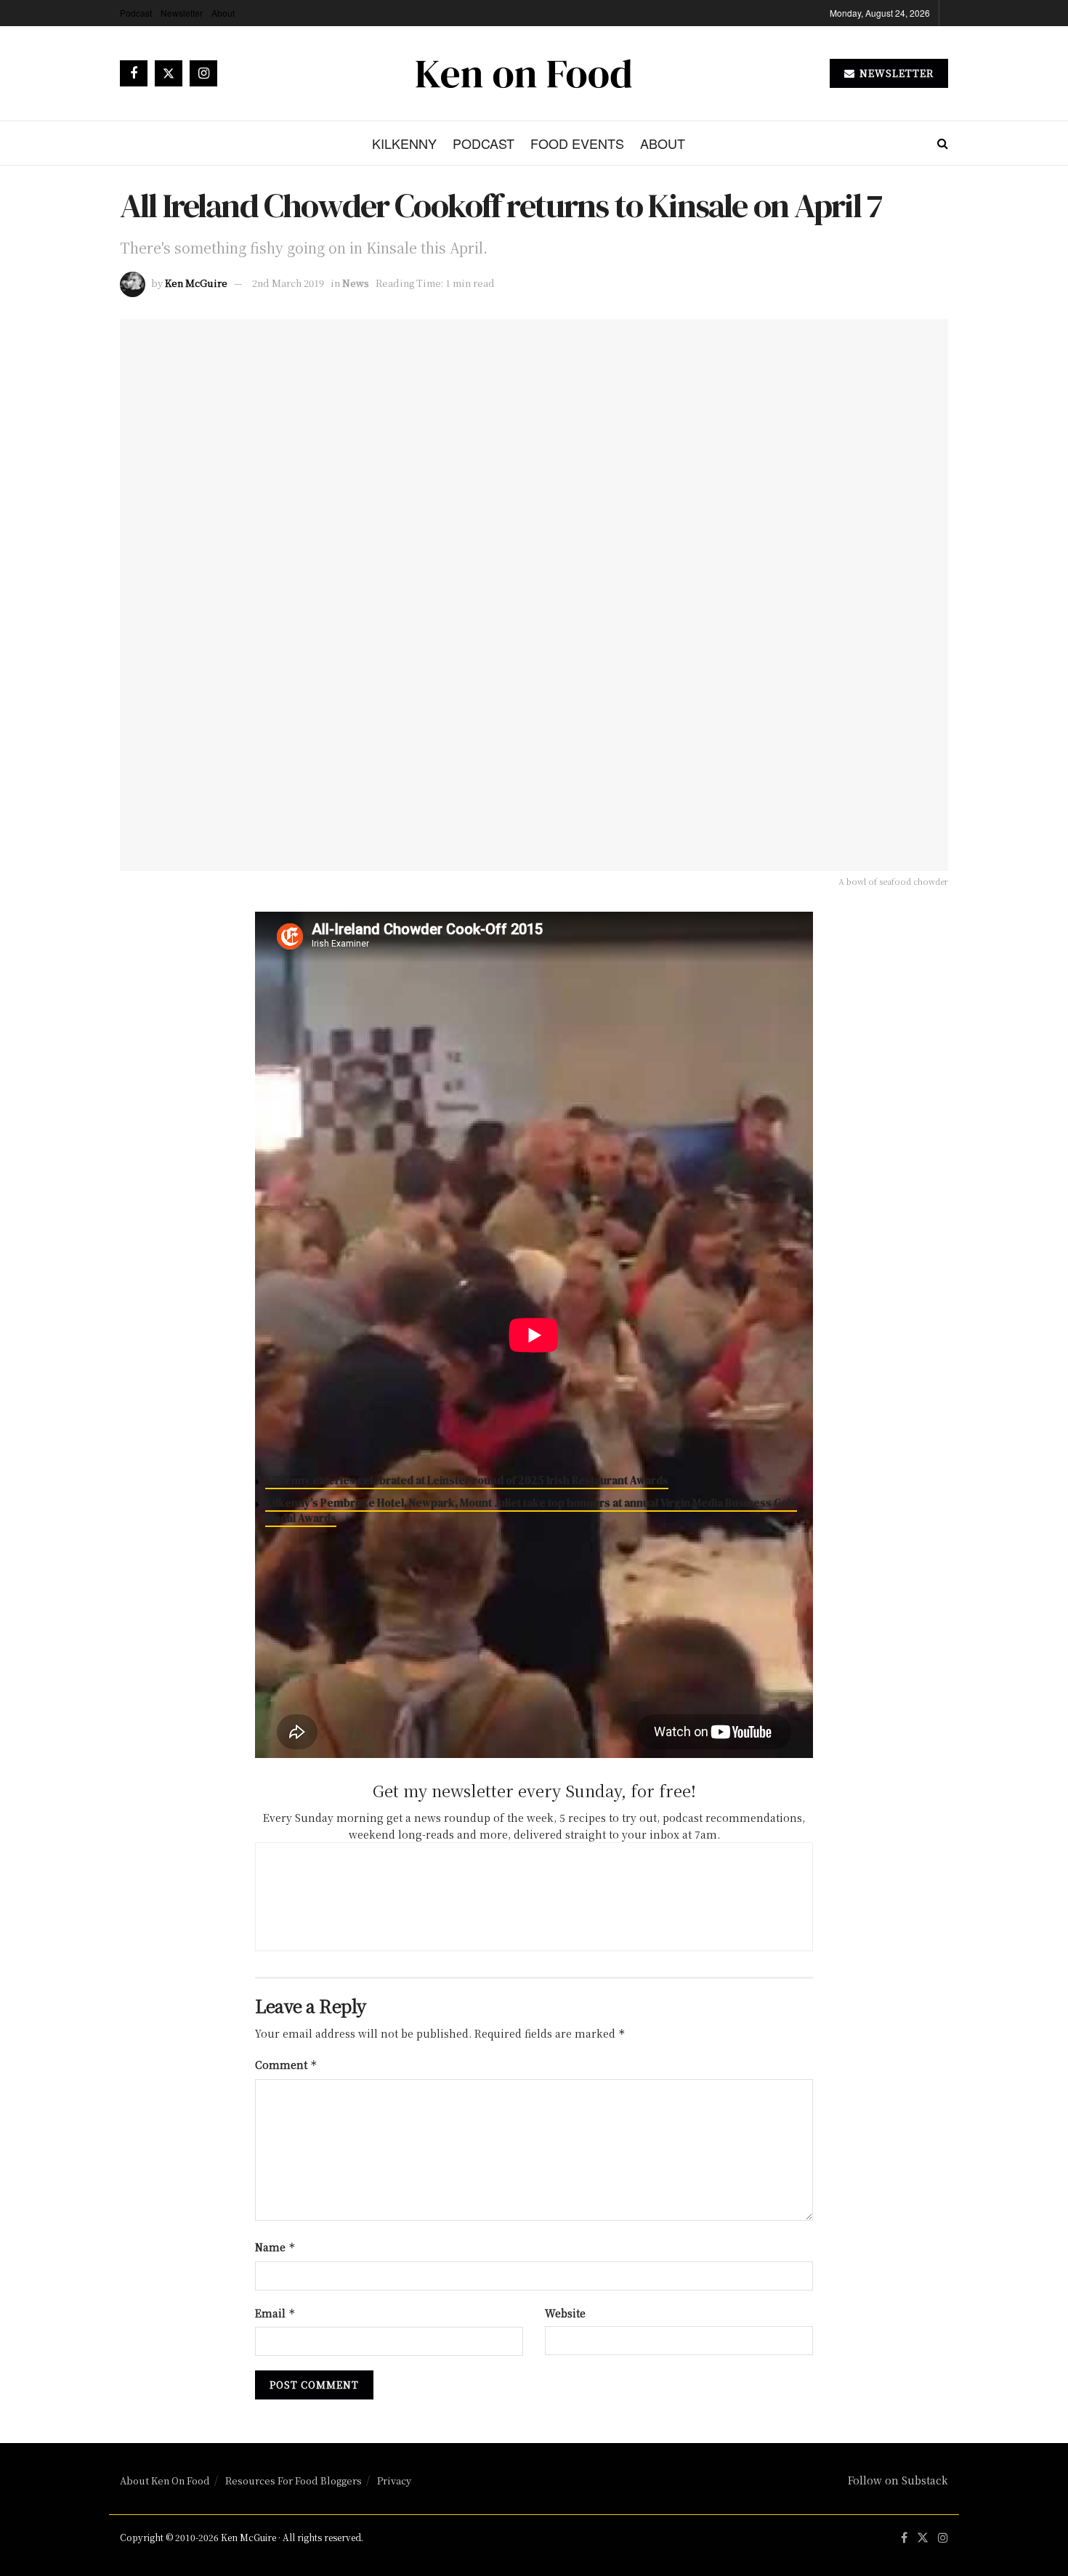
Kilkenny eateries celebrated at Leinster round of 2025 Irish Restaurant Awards (467, 1480)
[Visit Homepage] (524, 73)
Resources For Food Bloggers (294, 2480)
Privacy (394, 2480)
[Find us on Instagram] (203, 73)
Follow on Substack (898, 2480)
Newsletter (182, 13)
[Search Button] (943, 143)
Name (275, 2247)
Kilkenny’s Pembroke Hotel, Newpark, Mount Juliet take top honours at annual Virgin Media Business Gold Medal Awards (531, 1510)
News (356, 283)
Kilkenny (404, 143)
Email (275, 2313)
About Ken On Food (165, 2480)
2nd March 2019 (288, 283)
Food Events (577, 143)
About (223, 13)
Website (565, 2313)
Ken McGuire (196, 283)
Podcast (136, 13)
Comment (286, 2065)
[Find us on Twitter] (169, 73)
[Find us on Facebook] (134, 73)
